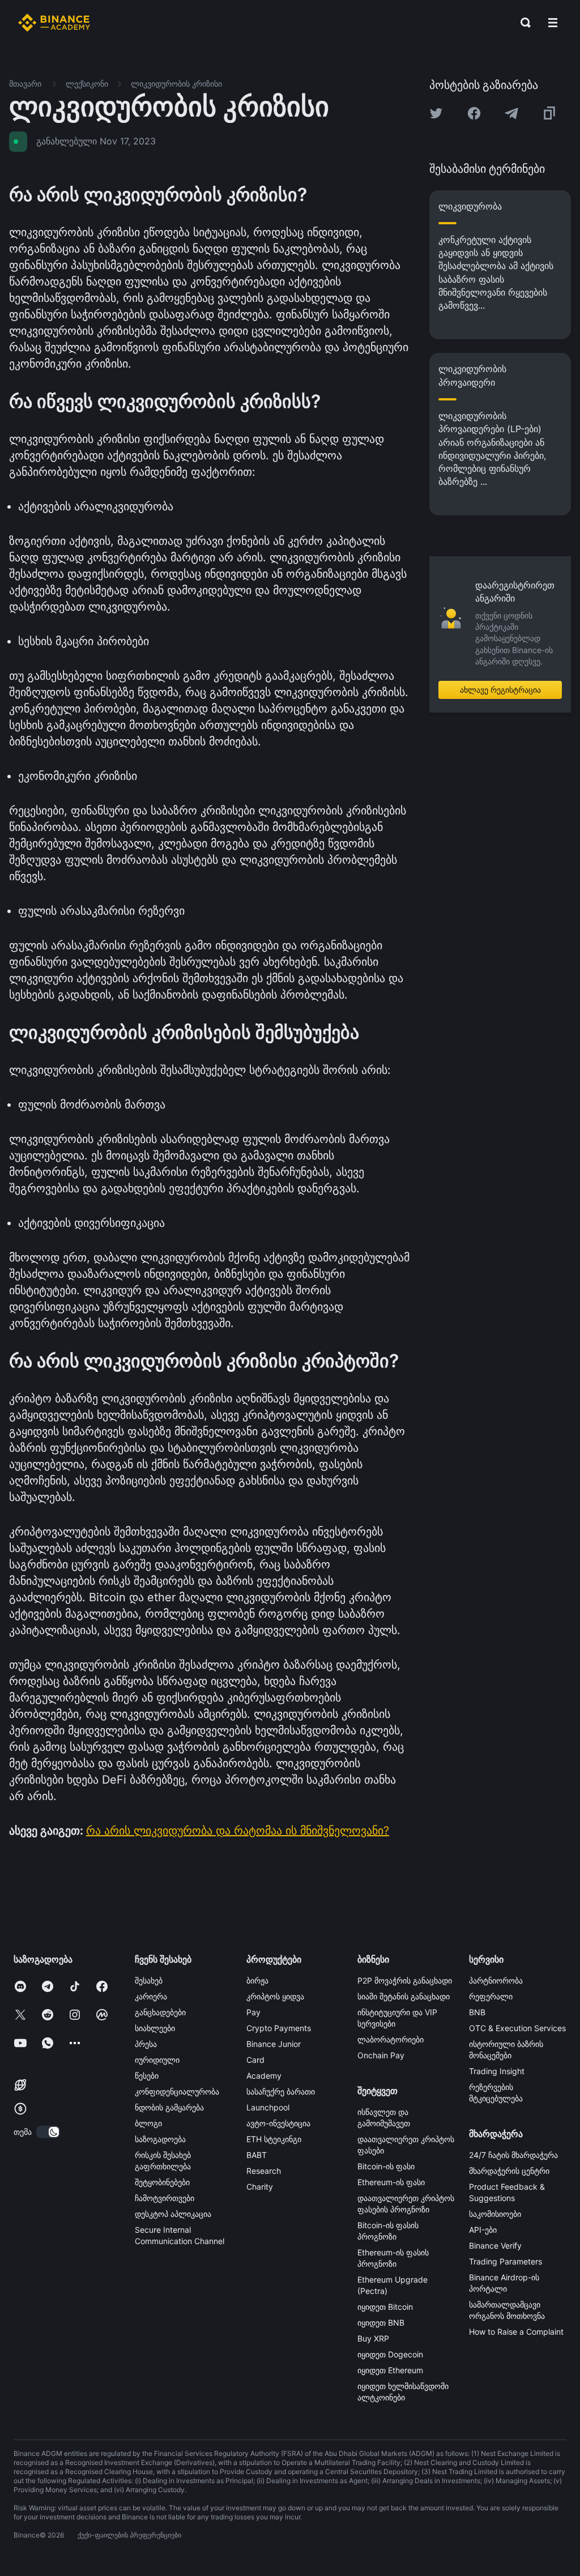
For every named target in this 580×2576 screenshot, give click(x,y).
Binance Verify (495, 2246)
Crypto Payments (279, 2028)
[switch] (48, 2132)
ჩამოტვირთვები (165, 2198)
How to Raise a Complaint (516, 2332)
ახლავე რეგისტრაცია (500, 690)
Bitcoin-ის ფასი (386, 2166)
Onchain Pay (381, 2055)
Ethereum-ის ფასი (391, 2182)
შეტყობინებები (162, 2182)
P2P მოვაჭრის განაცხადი (405, 1980)
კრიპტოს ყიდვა (275, 1996)
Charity (260, 2187)
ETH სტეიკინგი (274, 2139)
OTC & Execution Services (517, 2028)
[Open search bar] (522, 23)
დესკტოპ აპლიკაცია (173, 2214)
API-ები (483, 2230)
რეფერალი (491, 1996)
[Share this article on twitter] (436, 113)
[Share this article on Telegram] (511, 113)
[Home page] (54, 23)
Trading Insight (497, 2071)
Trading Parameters (506, 2261)
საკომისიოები (495, 2214)
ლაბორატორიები (391, 2039)
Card (255, 2060)
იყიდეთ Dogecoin (390, 2354)
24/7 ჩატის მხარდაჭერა (513, 2155)
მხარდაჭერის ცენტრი (509, 2171)
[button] (553, 23)
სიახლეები (155, 2028)
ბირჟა (257, 1980)
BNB (477, 2012)
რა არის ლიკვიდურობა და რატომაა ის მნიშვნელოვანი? (238, 1831)
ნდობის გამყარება (169, 2107)
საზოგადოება (160, 2139)
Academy (264, 2076)
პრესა (146, 2044)
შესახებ (149, 1980)
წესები (147, 2076)
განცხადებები (160, 2012)
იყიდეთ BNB (381, 2323)
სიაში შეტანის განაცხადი (404, 1996)
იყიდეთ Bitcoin (385, 2307)
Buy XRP (373, 2338)
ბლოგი (148, 2123)
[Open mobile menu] (553, 23)
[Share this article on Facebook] (474, 113)
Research (264, 2171)
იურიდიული (157, 2060)
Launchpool (268, 2107)
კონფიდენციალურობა (177, 2091)
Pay (253, 2012)
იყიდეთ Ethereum (390, 2370)
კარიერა (151, 1996)
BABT (257, 2155)
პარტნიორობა (496, 1980)
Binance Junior (274, 2044)
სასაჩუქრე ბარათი (281, 2091)
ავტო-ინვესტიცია (278, 2123)
